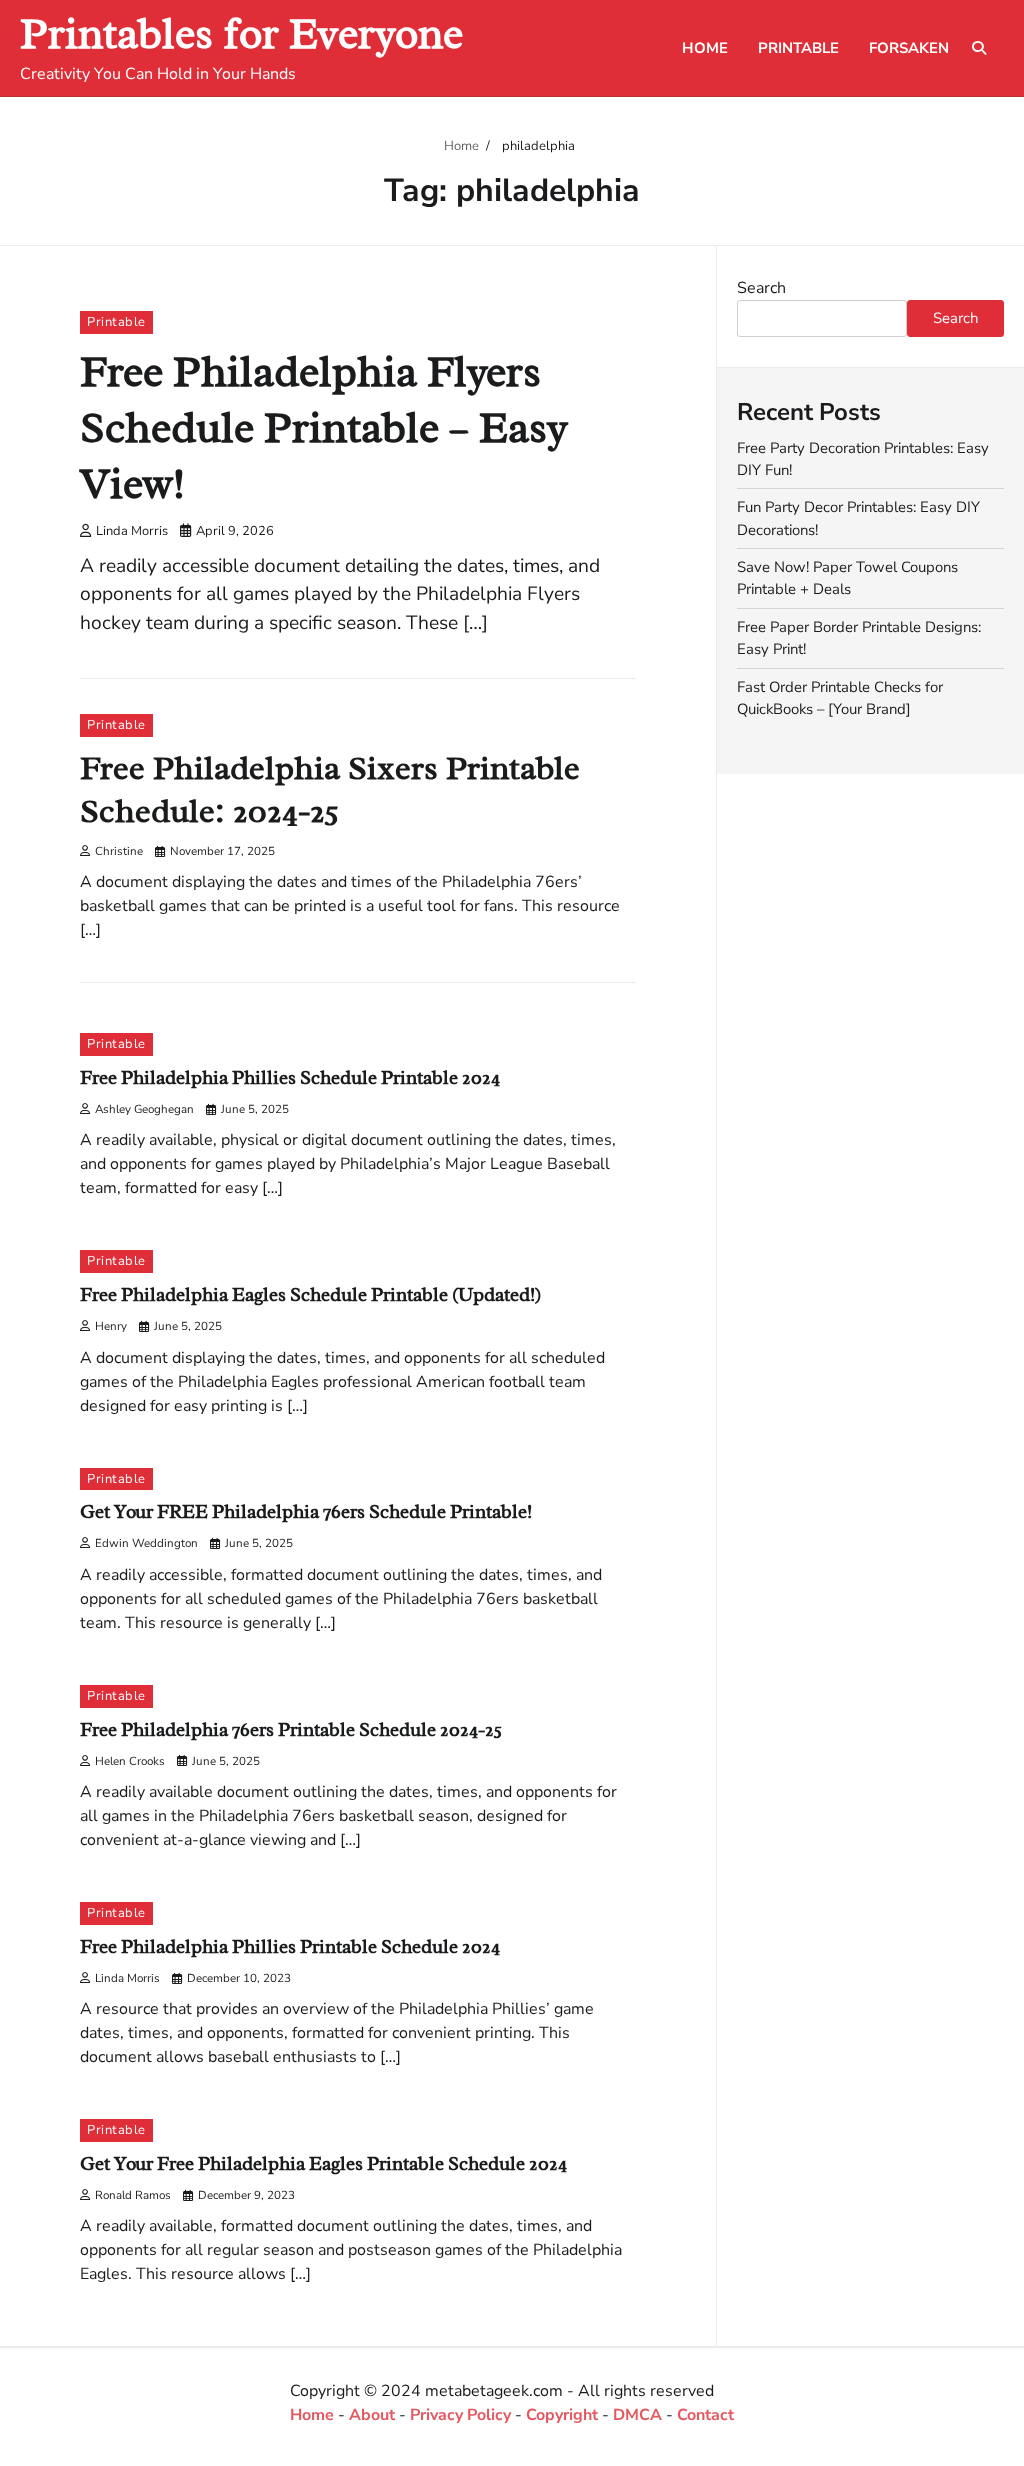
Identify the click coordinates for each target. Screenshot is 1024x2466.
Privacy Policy (460, 2415)
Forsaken (909, 48)
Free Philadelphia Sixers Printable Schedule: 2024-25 (330, 789)
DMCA (637, 2415)
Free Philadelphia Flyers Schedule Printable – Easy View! (324, 427)
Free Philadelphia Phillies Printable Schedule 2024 (290, 1947)
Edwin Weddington (146, 1543)
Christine (119, 851)
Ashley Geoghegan (144, 1109)
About (372, 2415)
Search (761, 288)
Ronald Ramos (133, 2195)
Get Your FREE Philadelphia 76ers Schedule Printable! (306, 1512)
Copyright (562, 2415)
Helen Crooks (130, 1761)
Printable (798, 48)
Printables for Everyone (241, 33)
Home (705, 48)
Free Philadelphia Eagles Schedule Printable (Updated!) (310, 1295)
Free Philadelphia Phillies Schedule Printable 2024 (290, 1078)
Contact (705, 2415)
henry (111, 1326)
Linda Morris (132, 531)
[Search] (979, 48)
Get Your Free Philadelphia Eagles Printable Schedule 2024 (323, 2164)
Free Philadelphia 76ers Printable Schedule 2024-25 (291, 1730)
